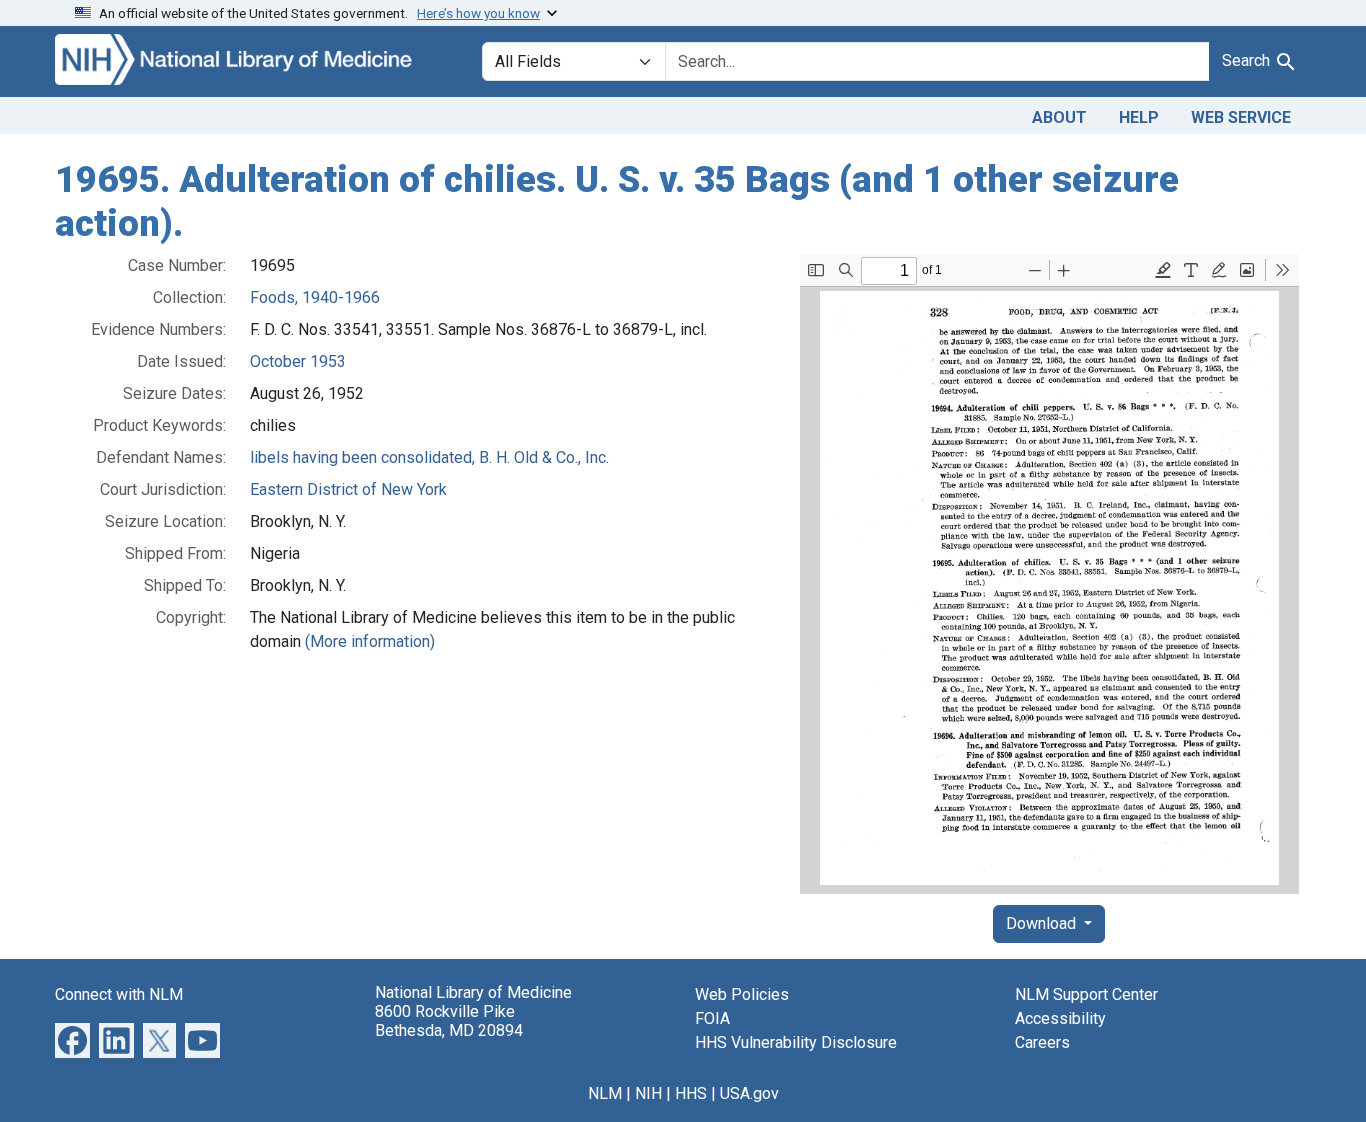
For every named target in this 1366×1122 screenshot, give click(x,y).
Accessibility (1060, 1018)
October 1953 (298, 361)
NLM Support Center (1086, 994)
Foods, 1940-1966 (315, 297)
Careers (1042, 1042)
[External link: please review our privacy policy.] (72, 1039)
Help (1139, 117)
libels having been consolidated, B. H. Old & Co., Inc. (429, 457)
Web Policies (742, 994)
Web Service (1241, 117)
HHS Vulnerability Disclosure (796, 1042)
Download (1043, 923)
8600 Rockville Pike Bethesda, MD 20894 (449, 1021)
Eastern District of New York (348, 489)
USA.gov (749, 1093)
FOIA (712, 1018)
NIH (648, 1093)
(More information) (370, 641)
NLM (605, 1093)
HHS (691, 1093)
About (1059, 117)
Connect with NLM (119, 994)
